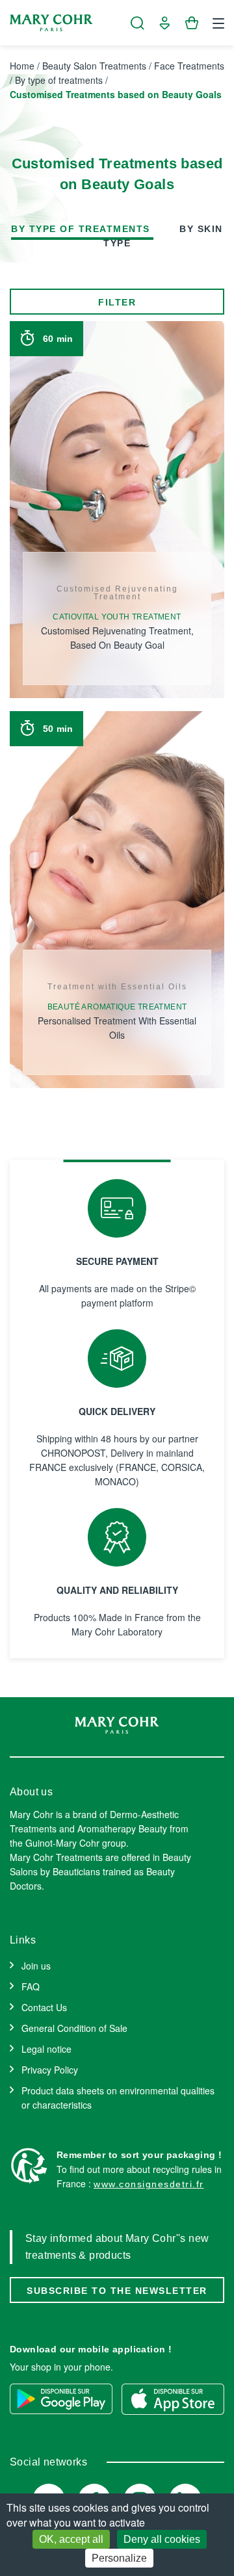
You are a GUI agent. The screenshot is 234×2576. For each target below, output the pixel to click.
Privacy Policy (50, 2070)
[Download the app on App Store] (173, 2399)
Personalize (119, 2558)
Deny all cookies (162, 2539)
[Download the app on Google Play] (61, 2399)
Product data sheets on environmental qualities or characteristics (118, 2098)
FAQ (31, 1986)
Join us (36, 1966)
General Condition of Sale (74, 2028)
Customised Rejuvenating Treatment (117, 593)
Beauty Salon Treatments (94, 66)
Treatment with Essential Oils (117, 987)
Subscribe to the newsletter (117, 2291)
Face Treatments (189, 66)
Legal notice (46, 2049)
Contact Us (44, 2007)
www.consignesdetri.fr (149, 2184)
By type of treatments (59, 80)
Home (22, 66)
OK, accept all (71, 2539)
